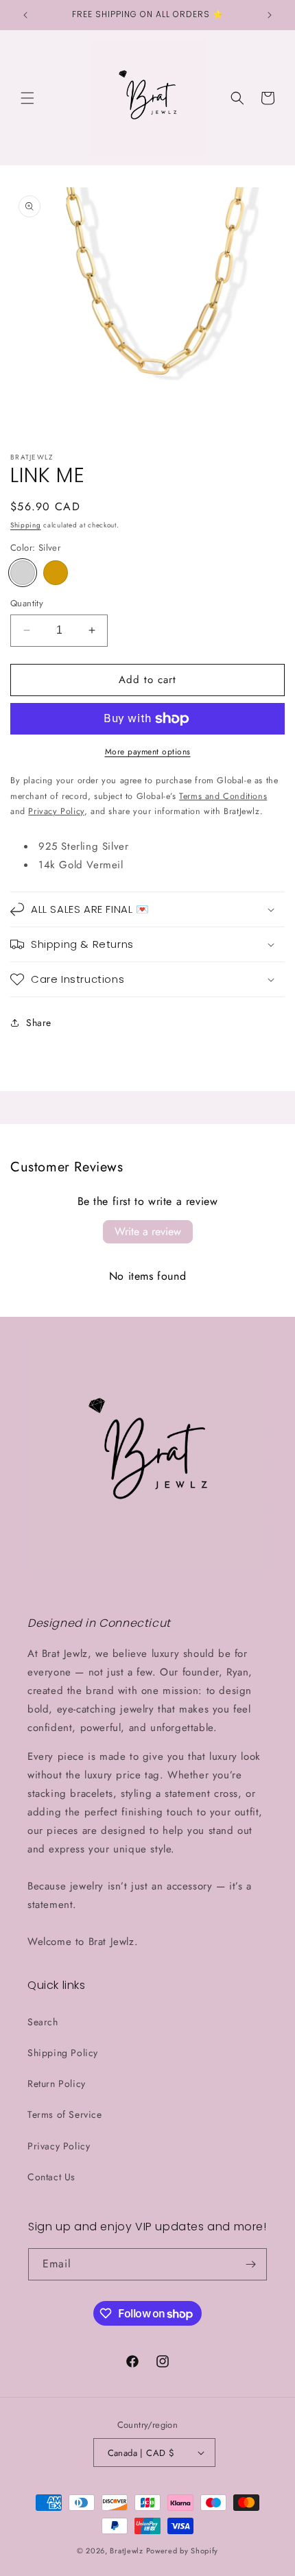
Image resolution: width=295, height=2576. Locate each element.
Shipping (26, 525)
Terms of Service (65, 2114)
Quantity (27, 603)
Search (43, 2022)
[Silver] (23, 573)
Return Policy (57, 2084)
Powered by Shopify (182, 2551)
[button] (27, 98)
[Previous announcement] (25, 15)
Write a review (148, 1231)
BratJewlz (126, 2551)
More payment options (148, 752)
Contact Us (51, 2177)
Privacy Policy (59, 2146)
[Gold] (56, 573)
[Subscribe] (251, 2264)
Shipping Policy (63, 2053)
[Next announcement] (270, 15)
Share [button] (39, 1023)
